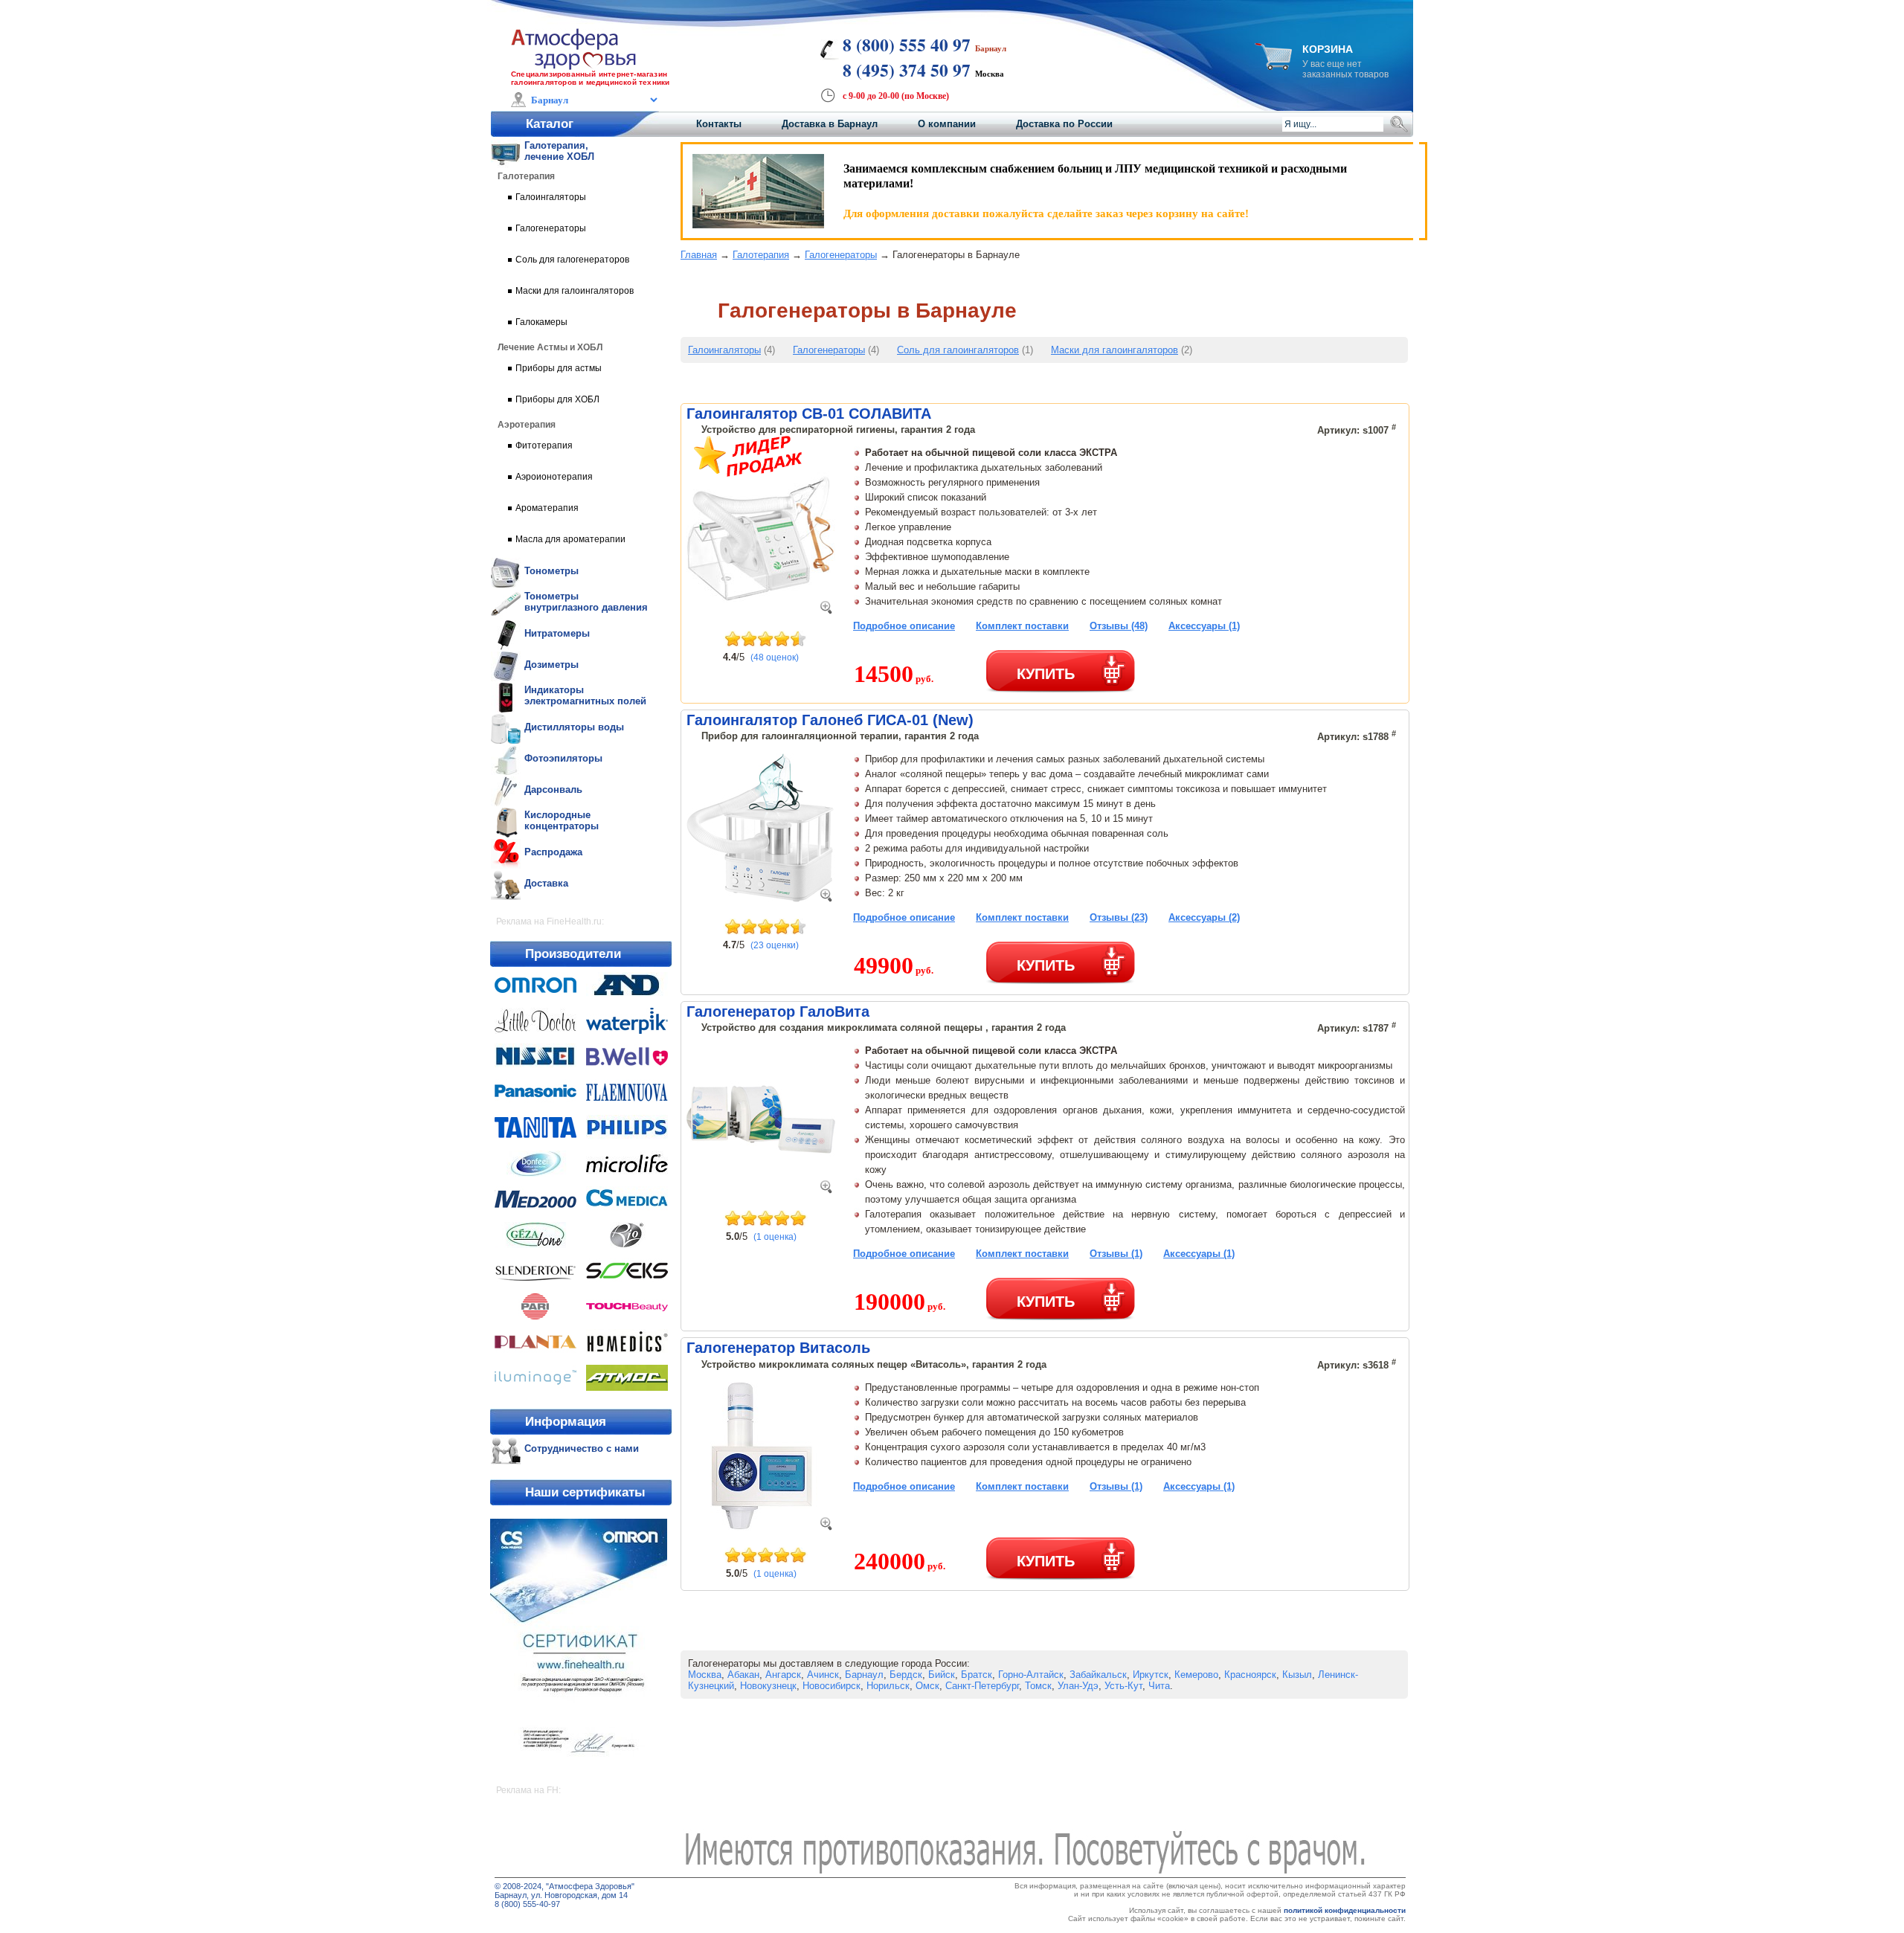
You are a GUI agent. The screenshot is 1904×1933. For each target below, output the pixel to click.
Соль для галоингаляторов (958, 350)
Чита (1159, 1686)
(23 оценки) (775, 945)
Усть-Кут (1123, 1686)
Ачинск (823, 1675)
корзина (1328, 49)
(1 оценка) (775, 1237)
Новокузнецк (768, 1686)
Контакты (719, 124)
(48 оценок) (775, 657)
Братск (977, 1675)
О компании (947, 124)
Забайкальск (1098, 1675)
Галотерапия (761, 255)
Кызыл (1297, 1675)
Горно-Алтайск (1031, 1675)
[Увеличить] (826, 610)
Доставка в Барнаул (830, 124)
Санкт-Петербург (982, 1686)
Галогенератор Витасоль (778, 1348)
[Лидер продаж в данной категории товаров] (749, 473)
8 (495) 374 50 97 (907, 70)
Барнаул (864, 1675)
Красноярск (1250, 1675)
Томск (1038, 1686)
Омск (927, 1686)
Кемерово (1196, 1675)
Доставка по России (1064, 124)
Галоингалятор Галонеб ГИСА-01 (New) (830, 720)
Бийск (942, 1675)
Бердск (906, 1675)
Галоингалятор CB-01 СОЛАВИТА (809, 414)
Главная (699, 255)
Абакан (743, 1675)
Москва (705, 1675)
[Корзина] (1273, 66)
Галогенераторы (841, 255)
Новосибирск (832, 1686)
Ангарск (783, 1675)
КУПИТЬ (1046, 673)
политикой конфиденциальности (1345, 1910)
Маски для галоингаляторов (1115, 350)
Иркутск (1151, 1675)
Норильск (888, 1686)
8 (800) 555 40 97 (907, 45)
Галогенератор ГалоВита (778, 1011)
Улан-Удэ (1078, 1686)
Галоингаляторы (724, 350)
